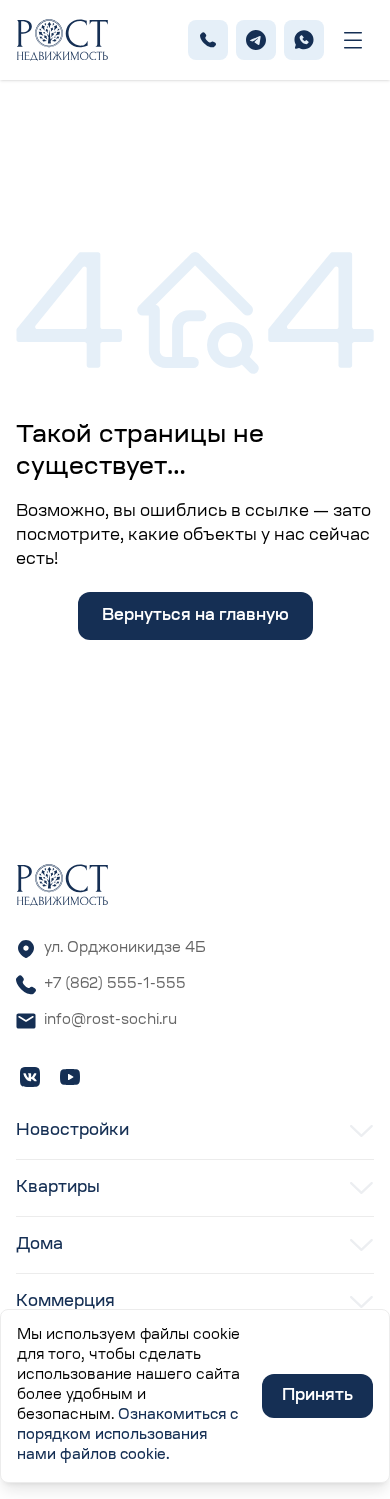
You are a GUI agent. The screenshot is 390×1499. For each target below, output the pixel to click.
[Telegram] (256, 40)
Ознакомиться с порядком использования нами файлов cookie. (127, 1436)
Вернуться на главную (195, 616)
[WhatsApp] (304, 40)
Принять (317, 1396)
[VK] (30, 1077)
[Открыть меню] (353, 40)
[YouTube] (70, 1077)
